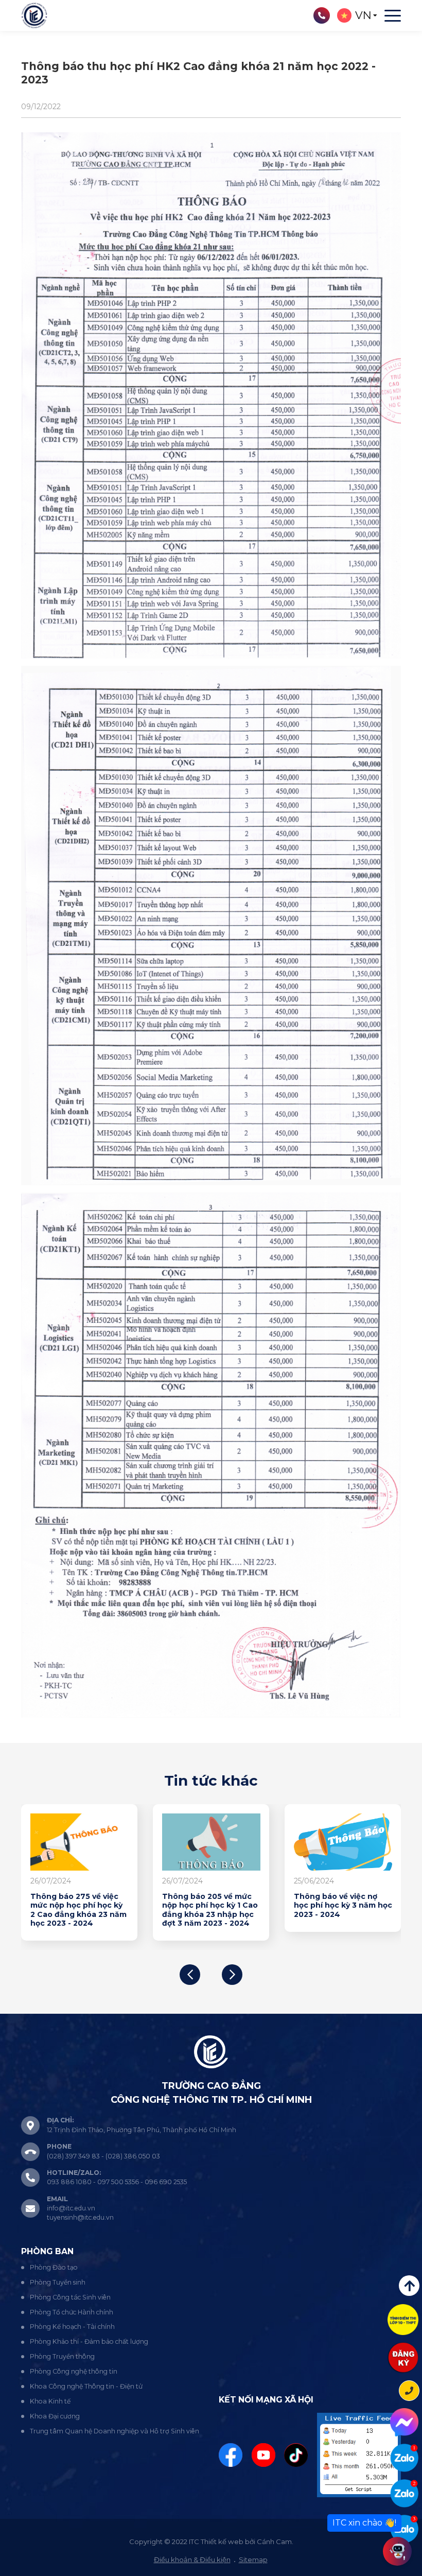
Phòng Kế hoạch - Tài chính (72, 2327)
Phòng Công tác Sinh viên (70, 2297)
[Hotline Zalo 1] (404, 2458)
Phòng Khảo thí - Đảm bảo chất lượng (89, 2341)
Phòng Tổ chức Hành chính (72, 2312)
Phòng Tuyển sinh (58, 2282)
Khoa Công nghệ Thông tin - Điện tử (86, 2386)
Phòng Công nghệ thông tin (74, 2371)
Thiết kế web (222, 2542)
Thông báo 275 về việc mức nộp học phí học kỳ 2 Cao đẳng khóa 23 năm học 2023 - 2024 (338, 1910)
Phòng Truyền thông (62, 2356)
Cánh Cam (274, 2542)
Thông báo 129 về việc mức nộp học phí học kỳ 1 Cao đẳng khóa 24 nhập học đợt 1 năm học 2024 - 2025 (207, 1915)
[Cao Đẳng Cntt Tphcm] (404, 2529)
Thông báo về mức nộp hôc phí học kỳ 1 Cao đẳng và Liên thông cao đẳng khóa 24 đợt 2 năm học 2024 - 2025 (74, 1915)
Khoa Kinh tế (50, 2401)
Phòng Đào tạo (54, 2267)
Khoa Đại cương (55, 2416)
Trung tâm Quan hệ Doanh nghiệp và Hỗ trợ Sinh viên (115, 2431)
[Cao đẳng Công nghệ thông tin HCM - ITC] (404, 2493)
